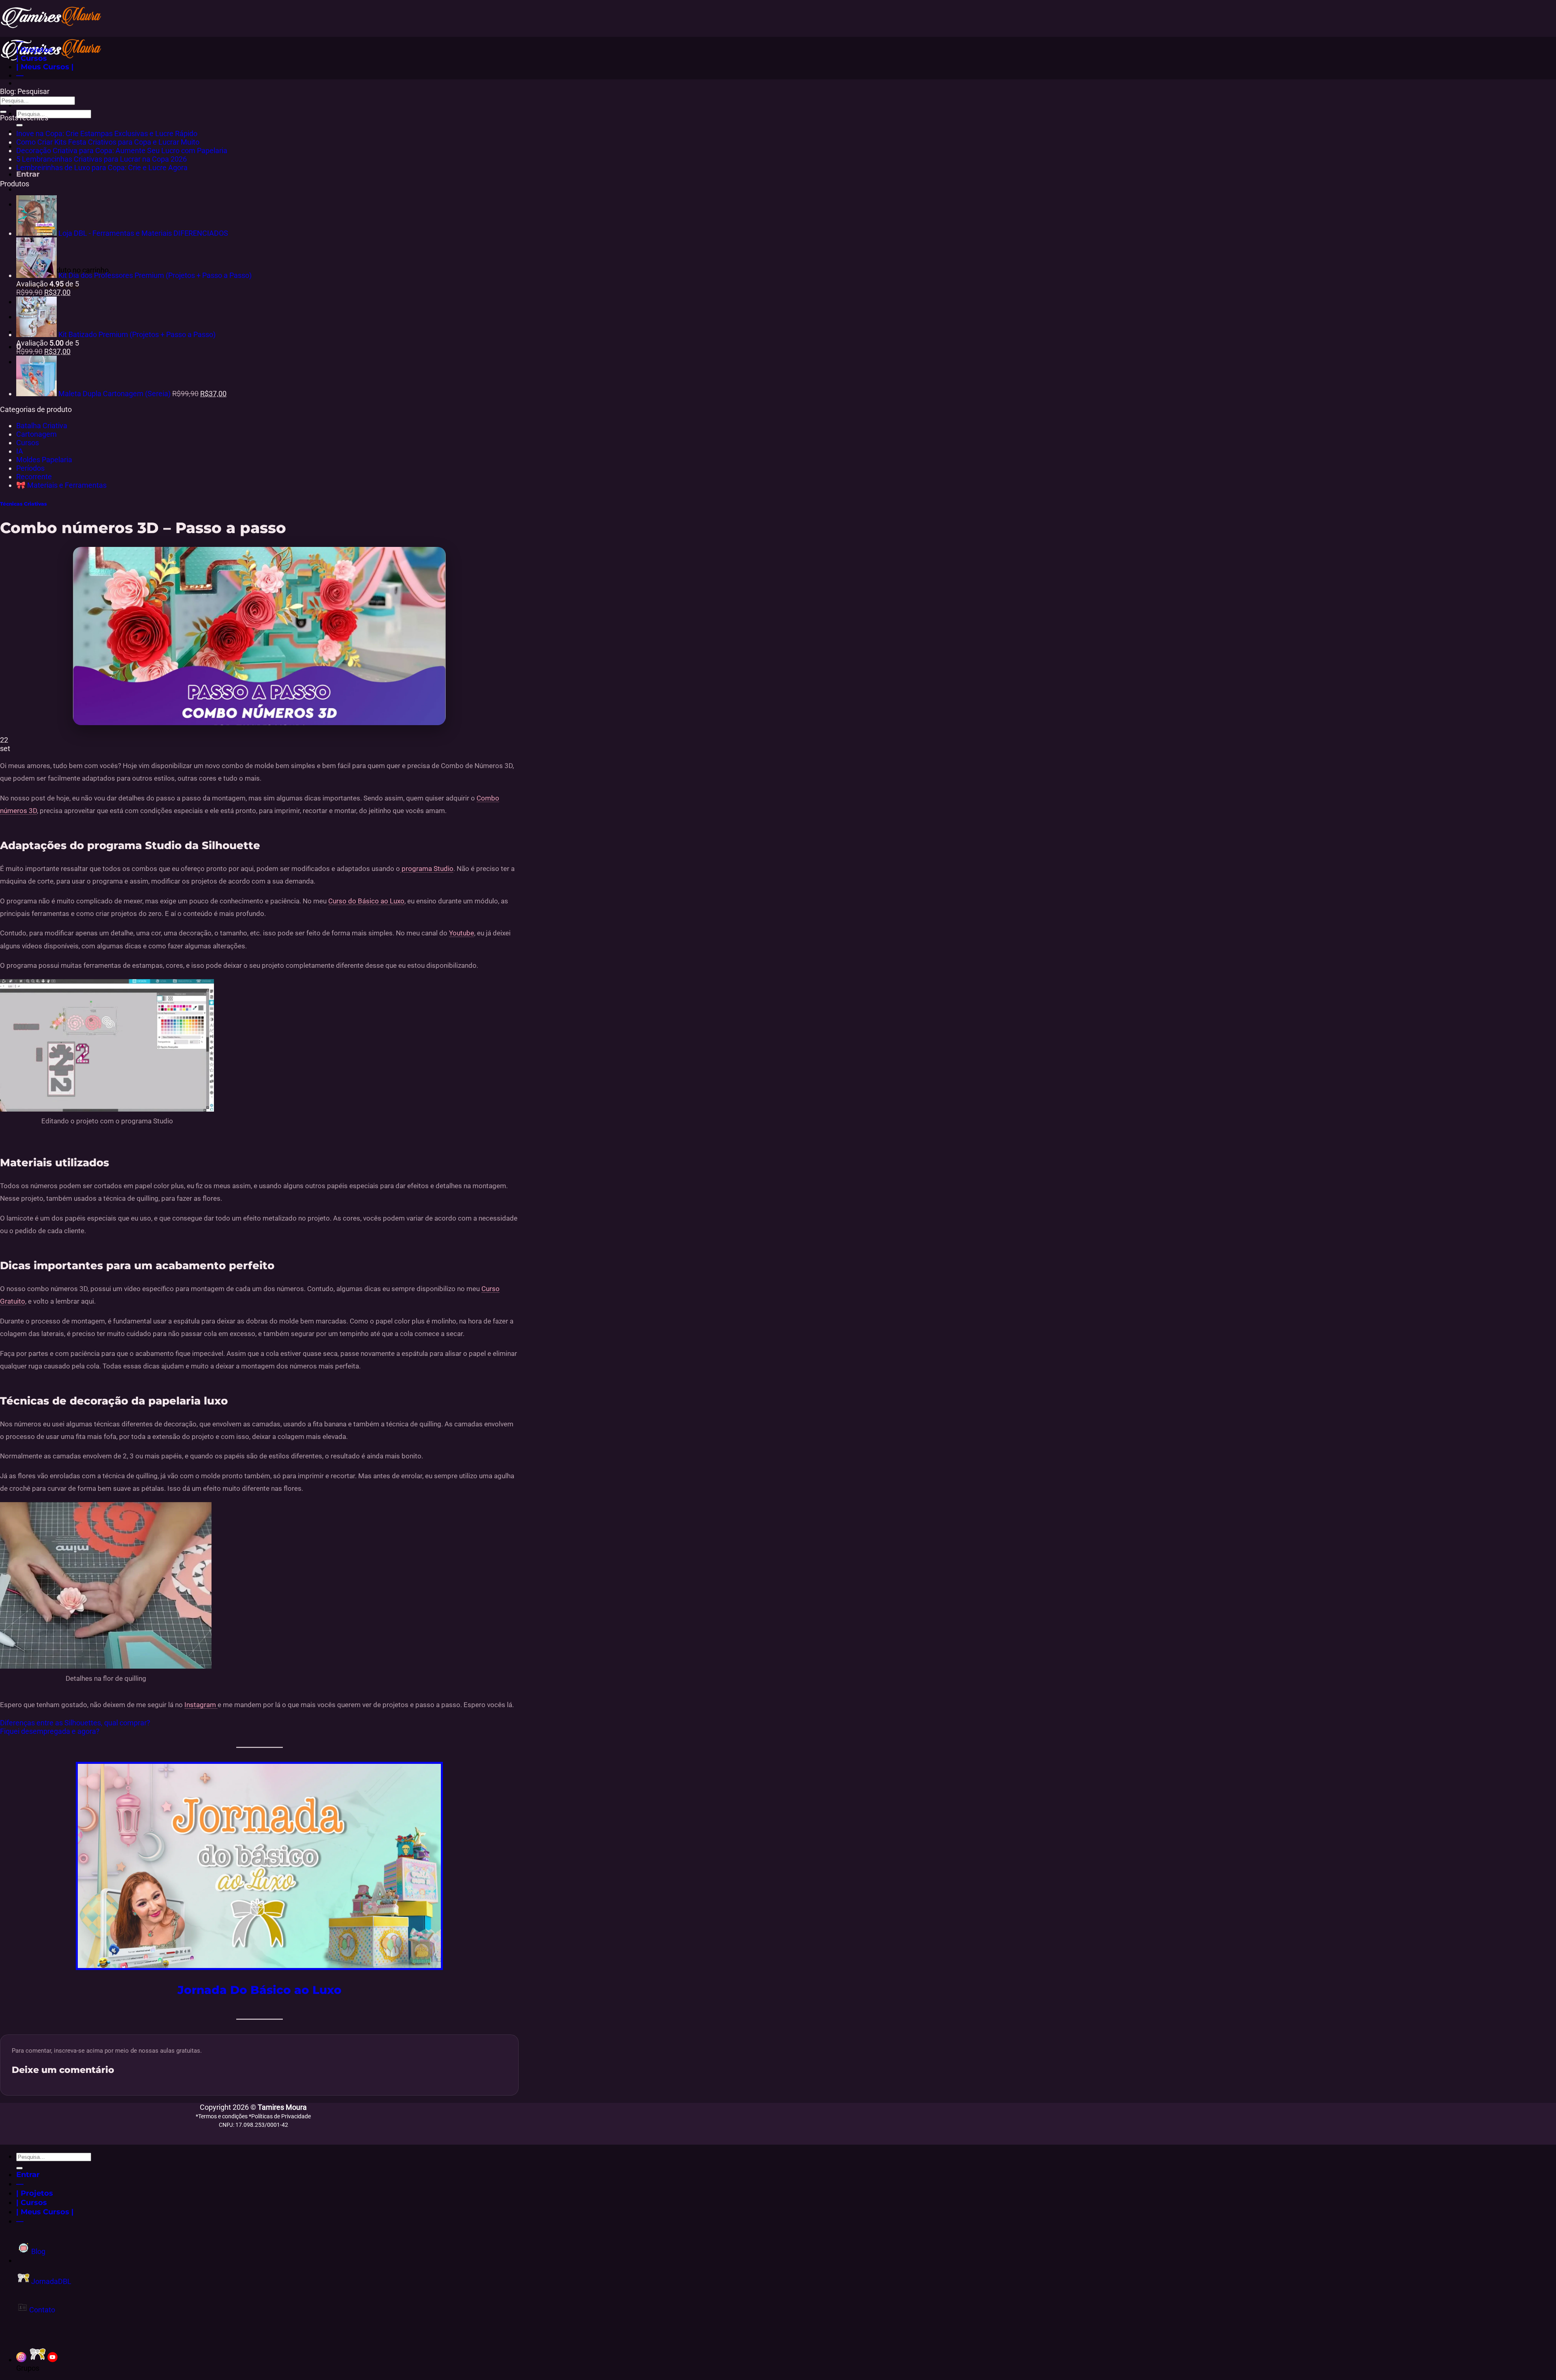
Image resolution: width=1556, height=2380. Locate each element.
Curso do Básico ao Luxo (366, 901)
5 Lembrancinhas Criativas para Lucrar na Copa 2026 (102, 159)
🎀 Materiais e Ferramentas (61, 485)
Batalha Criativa (42, 426)
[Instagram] (21, 2360)
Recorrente (34, 477)
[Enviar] (19, 125)
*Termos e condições (222, 2116)
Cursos (28, 443)
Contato (41, 2310)
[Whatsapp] (38, 2360)
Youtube (462, 933)
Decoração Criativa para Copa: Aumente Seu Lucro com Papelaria (122, 150)
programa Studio (427, 869)
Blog (37, 2251)
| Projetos (35, 50)
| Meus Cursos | (45, 67)
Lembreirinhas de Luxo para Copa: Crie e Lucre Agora (102, 168)
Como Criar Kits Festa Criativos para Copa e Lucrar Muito (108, 142)
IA (20, 451)
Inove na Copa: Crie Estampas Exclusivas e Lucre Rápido (107, 133)
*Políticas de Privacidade (280, 2116)
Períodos (30, 468)
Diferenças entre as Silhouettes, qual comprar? (75, 1723)
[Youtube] (52, 2360)
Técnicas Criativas (24, 504)
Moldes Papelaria (44, 460)
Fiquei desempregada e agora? (50, 1731)
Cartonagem (36, 434)
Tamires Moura (282, 2107)
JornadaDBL (50, 2281)
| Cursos (32, 58)
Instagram (201, 1705)
